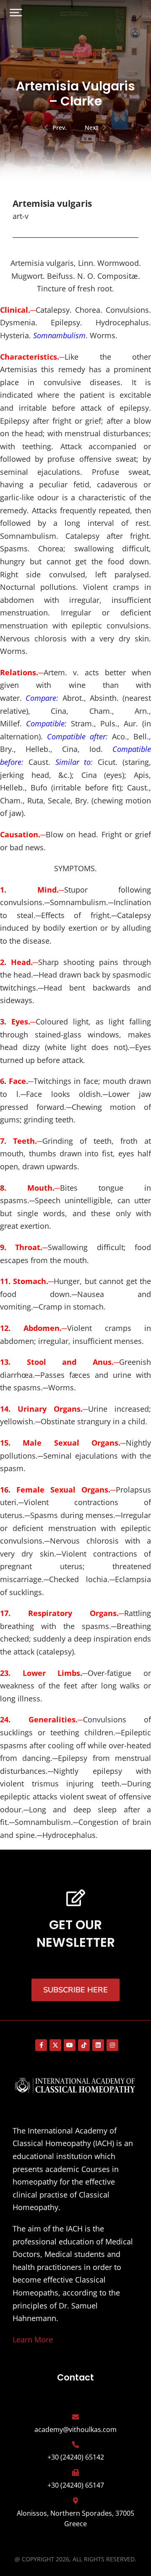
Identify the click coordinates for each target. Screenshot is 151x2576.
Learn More (33, 2339)
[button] (16, 13)
